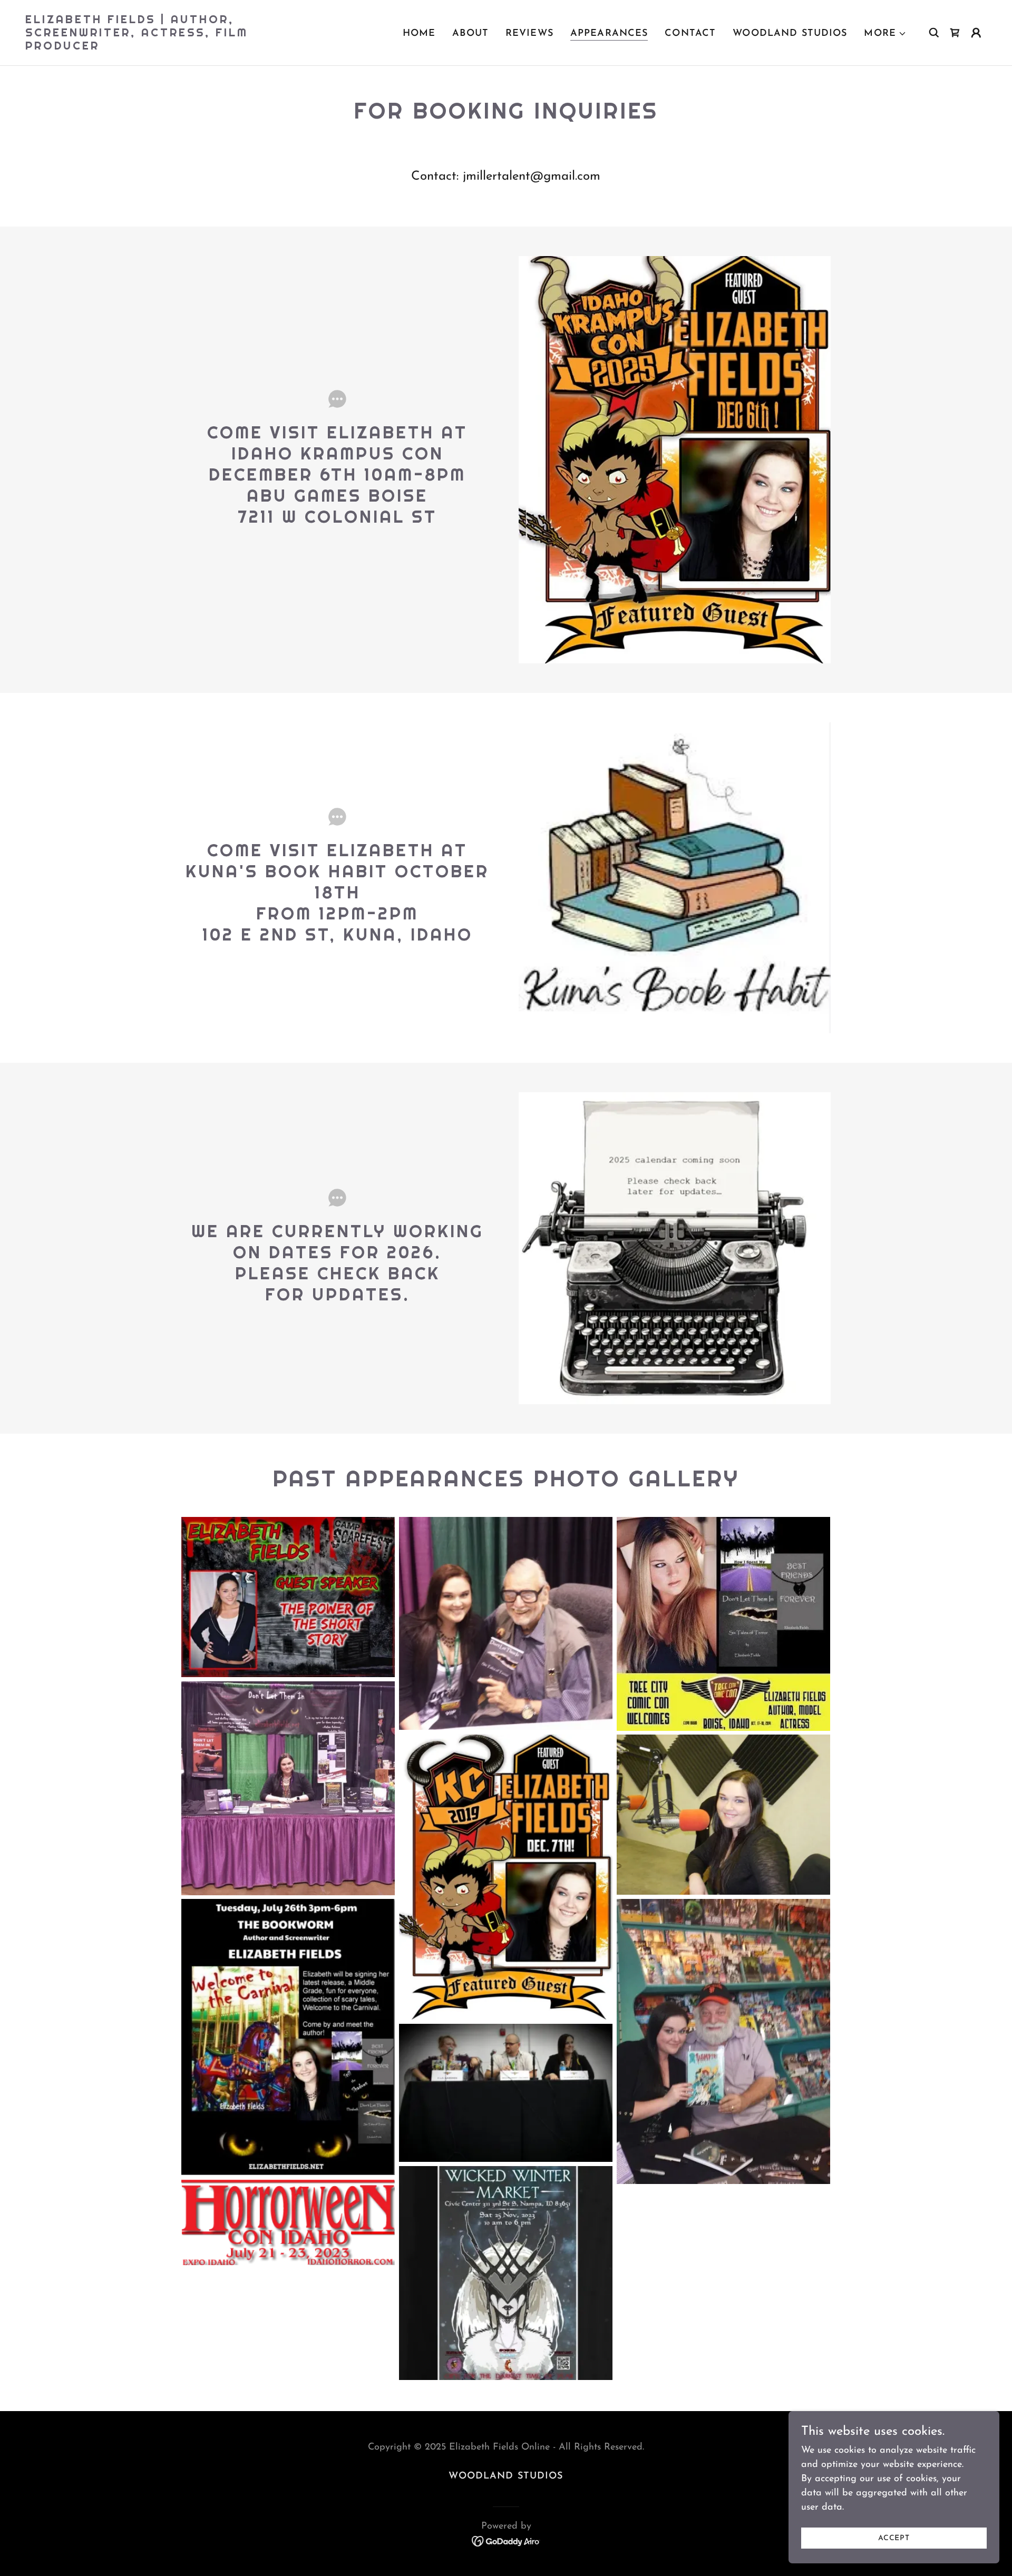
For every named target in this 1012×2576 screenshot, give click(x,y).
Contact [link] (690, 34)
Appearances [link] (609, 34)
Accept (894, 2538)
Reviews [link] (529, 34)
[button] (885, 34)
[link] (160, 47)
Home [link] (419, 34)
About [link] (470, 34)
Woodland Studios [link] (790, 34)
